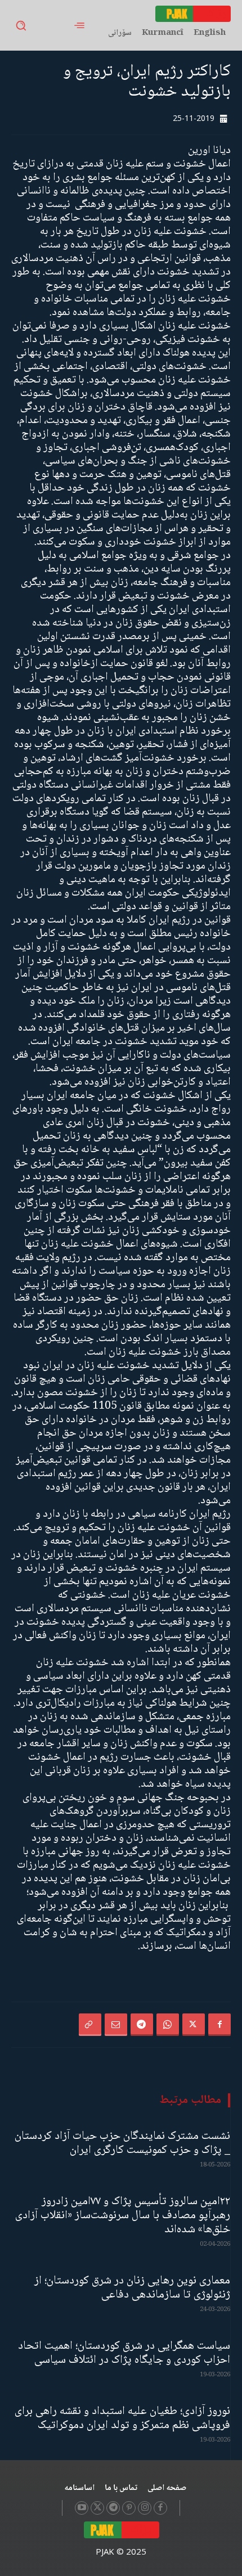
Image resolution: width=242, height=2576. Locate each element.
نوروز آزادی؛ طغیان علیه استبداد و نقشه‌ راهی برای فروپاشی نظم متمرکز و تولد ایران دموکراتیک (122, 2418)
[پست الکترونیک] (116, 2025)
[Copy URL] (90, 2025)
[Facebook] (219, 2025)
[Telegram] (142, 2025)
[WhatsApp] (168, 2025)
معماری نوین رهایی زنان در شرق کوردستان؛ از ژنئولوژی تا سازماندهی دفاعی (132, 2288)
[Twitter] (194, 2025)
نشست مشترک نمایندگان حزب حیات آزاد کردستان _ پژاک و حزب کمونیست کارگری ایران (122, 2143)
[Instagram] (145, 2508)
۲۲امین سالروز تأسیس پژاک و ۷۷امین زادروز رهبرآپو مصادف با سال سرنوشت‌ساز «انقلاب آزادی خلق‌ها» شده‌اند (123, 2216)
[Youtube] (82, 2508)
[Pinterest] (129, 2508)
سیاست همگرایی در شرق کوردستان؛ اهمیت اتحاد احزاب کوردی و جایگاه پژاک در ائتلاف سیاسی (124, 2353)
